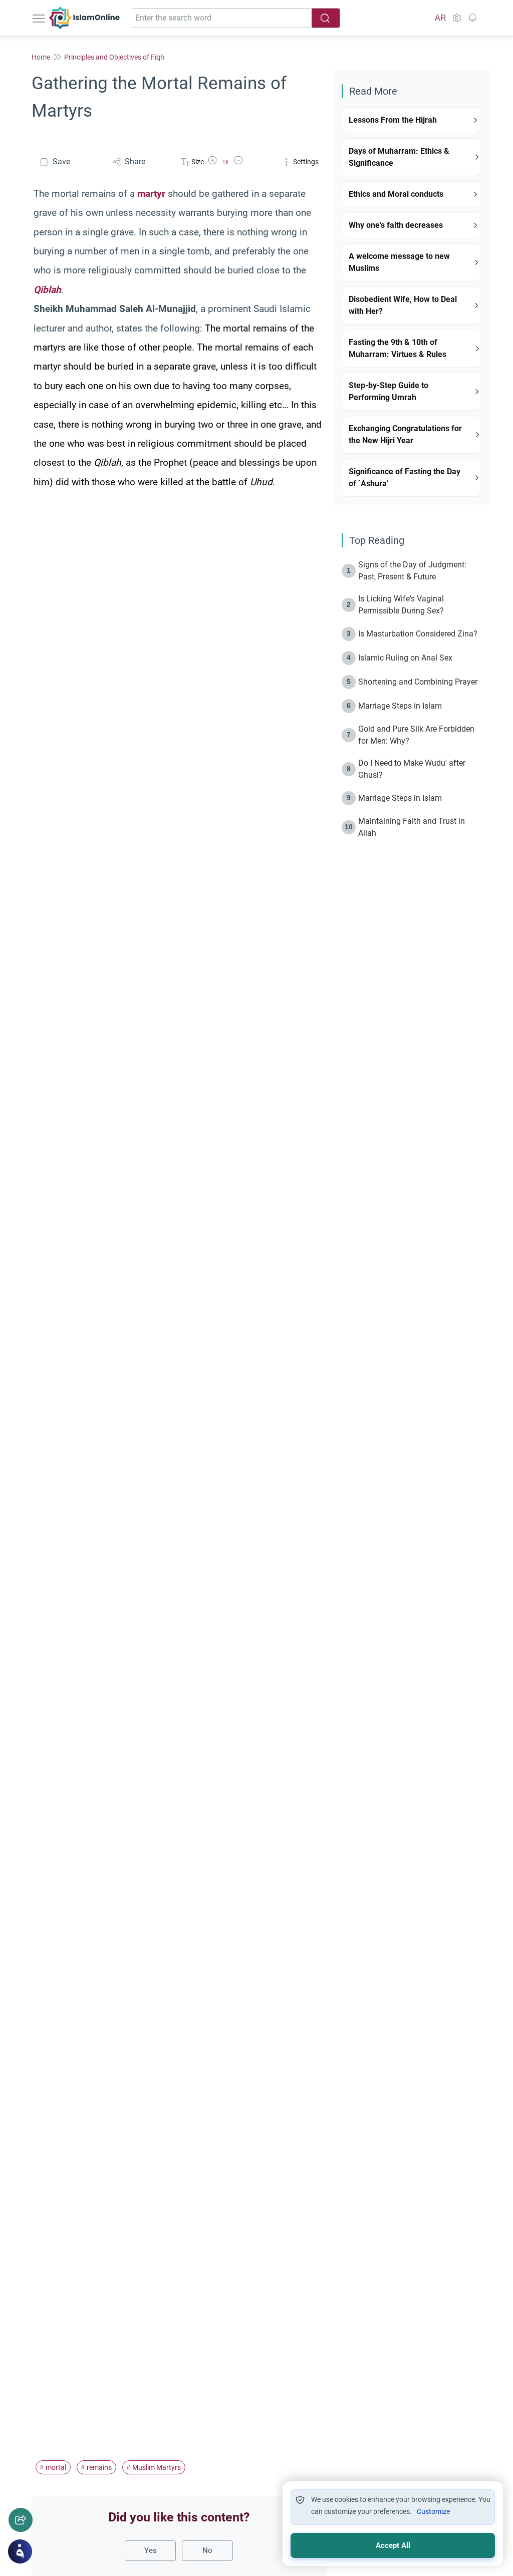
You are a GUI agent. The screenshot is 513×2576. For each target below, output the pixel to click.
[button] (212, 162)
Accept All (393, 2545)
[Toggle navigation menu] (40, 18)
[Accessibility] (456, 18)
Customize (433, 2511)
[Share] (21, 2520)
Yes (151, 2550)
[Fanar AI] (20, 2551)
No (207, 2550)
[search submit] (326, 18)
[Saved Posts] (472, 18)
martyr (151, 194)
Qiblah (47, 290)
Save (61, 162)
